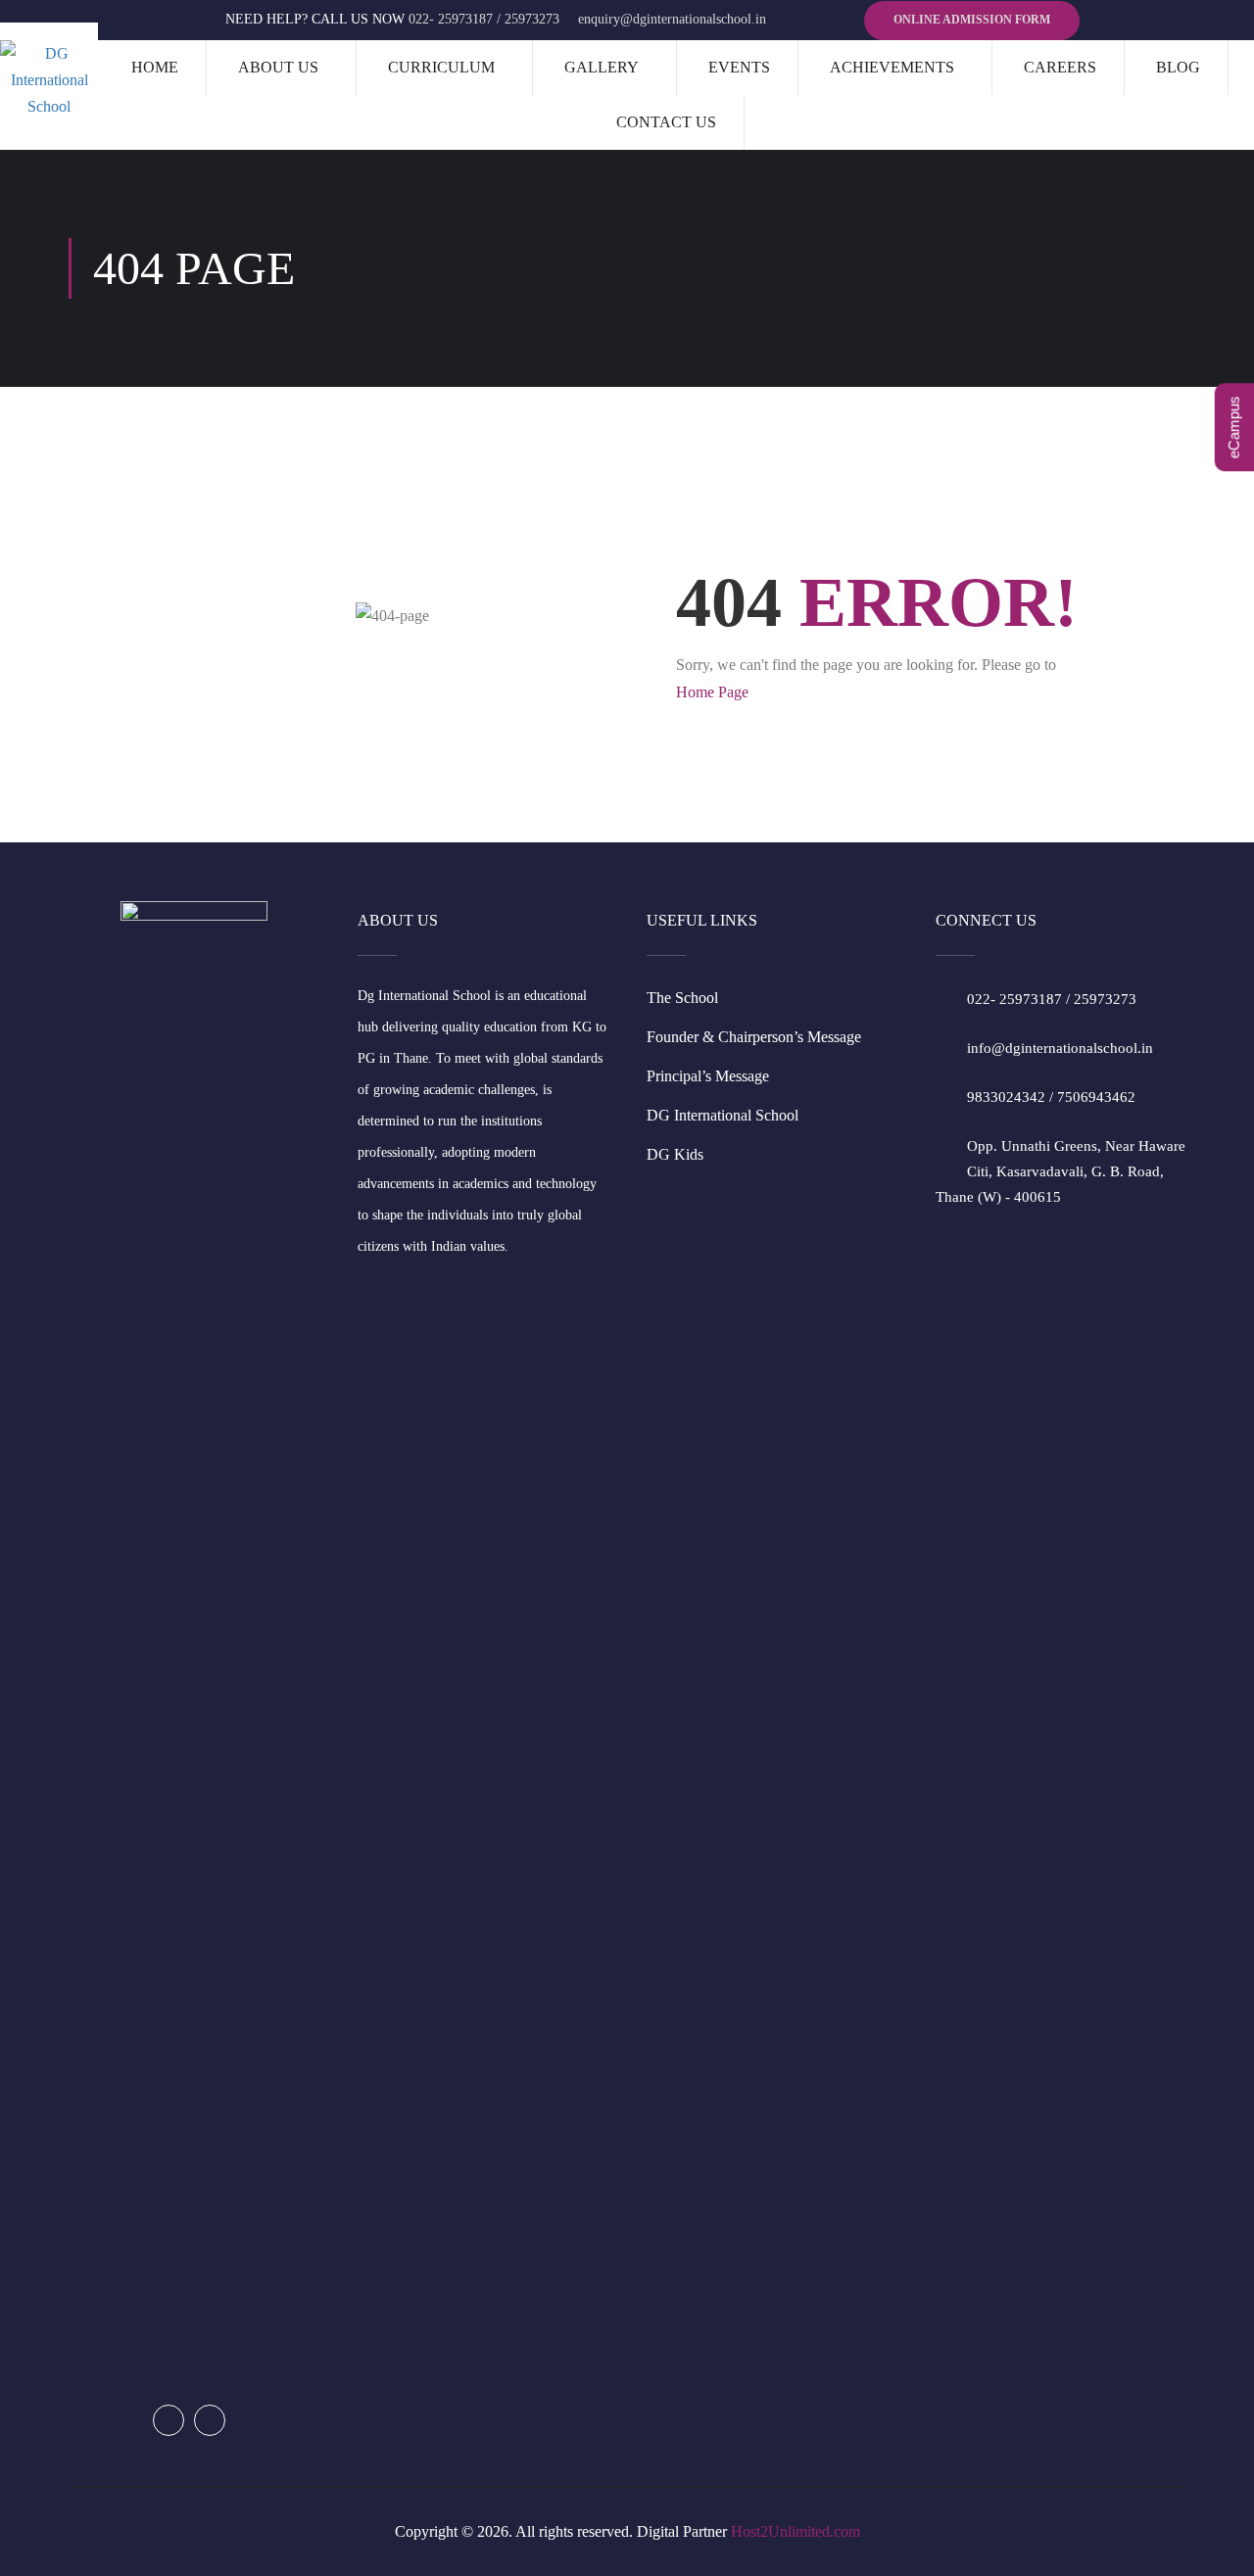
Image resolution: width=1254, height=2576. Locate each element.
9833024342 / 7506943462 (1051, 1097)
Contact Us (666, 122)
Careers (1060, 67)
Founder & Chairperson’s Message (754, 1037)
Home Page (712, 692)
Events (739, 67)
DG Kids (675, 1154)
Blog (1178, 67)
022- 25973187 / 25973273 (484, 19)
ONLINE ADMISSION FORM (972, 20)
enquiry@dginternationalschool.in (672, 19)
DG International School (723, 1115)
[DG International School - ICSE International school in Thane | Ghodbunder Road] (49, 80)
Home (155, 67)
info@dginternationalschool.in (1060, 1048)
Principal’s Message (708, 1076)
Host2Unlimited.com (796, 2531)
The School (682, 998)
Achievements (892, 67)
